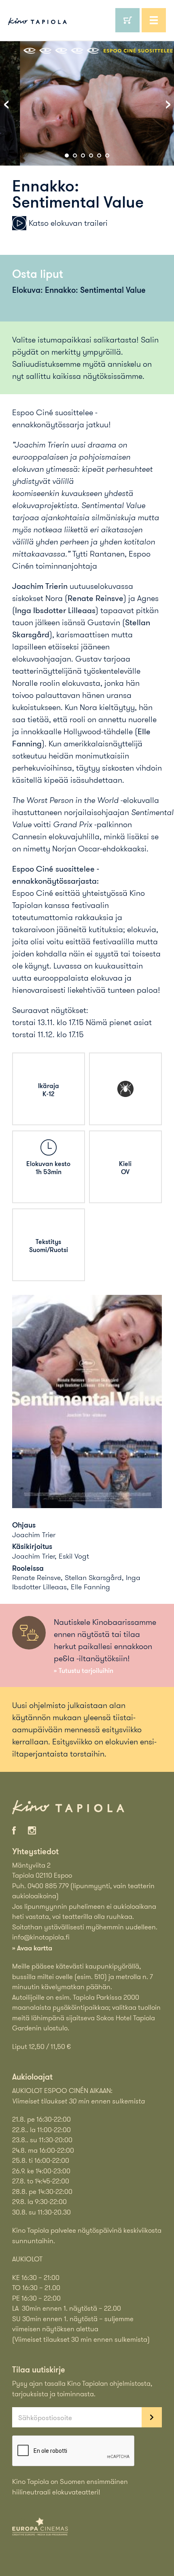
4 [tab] (91, 155)
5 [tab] (99, 155)
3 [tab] (83, 155)
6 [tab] (107, 155)
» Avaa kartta (32, 1948)
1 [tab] (67, 155)
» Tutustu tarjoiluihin (84, 1670)
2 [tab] (75, 155)
